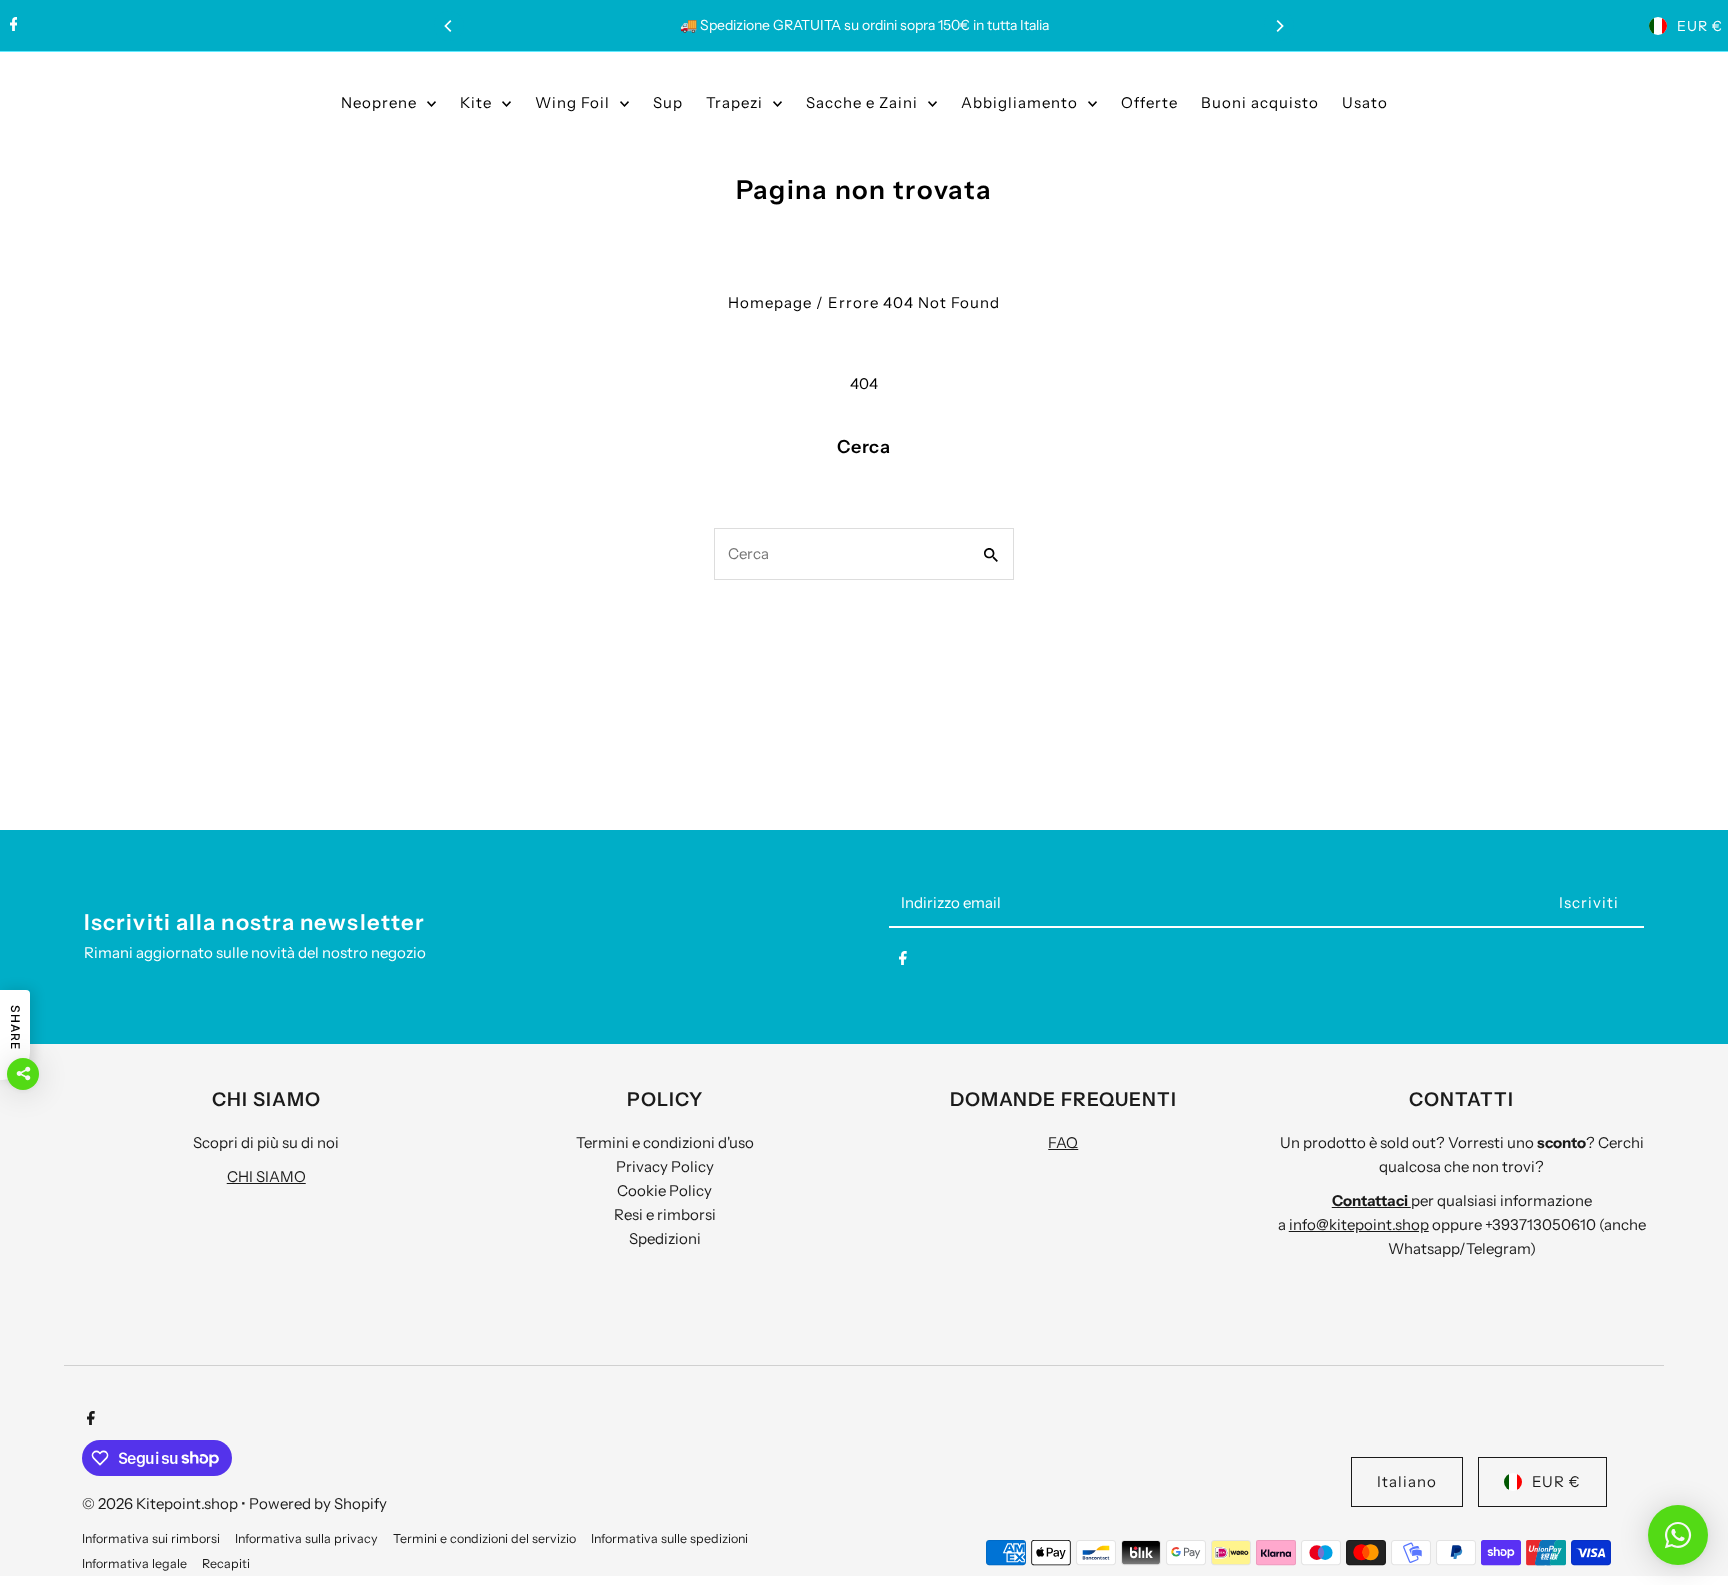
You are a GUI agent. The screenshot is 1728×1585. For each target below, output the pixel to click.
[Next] (1279, 26)
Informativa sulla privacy (306, 1538)
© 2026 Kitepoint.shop (161, 1503)
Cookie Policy (664, 1190)
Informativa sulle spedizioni (669, 1538)
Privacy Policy (665, 1166)
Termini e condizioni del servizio (484, 1538)
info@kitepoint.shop (1359, 1224)
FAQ (1063, 1142)
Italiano (1407, 1481)
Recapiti (226, 1563)
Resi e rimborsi (665, 1214)
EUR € (1700, 26)
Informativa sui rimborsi (151, 1538)
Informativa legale (134, 1563)
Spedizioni (665, 1238)
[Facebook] (11, 26)
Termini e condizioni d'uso (665, 1142)
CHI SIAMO (266, 1176)
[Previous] (449, 26)
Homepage (770, 302)
